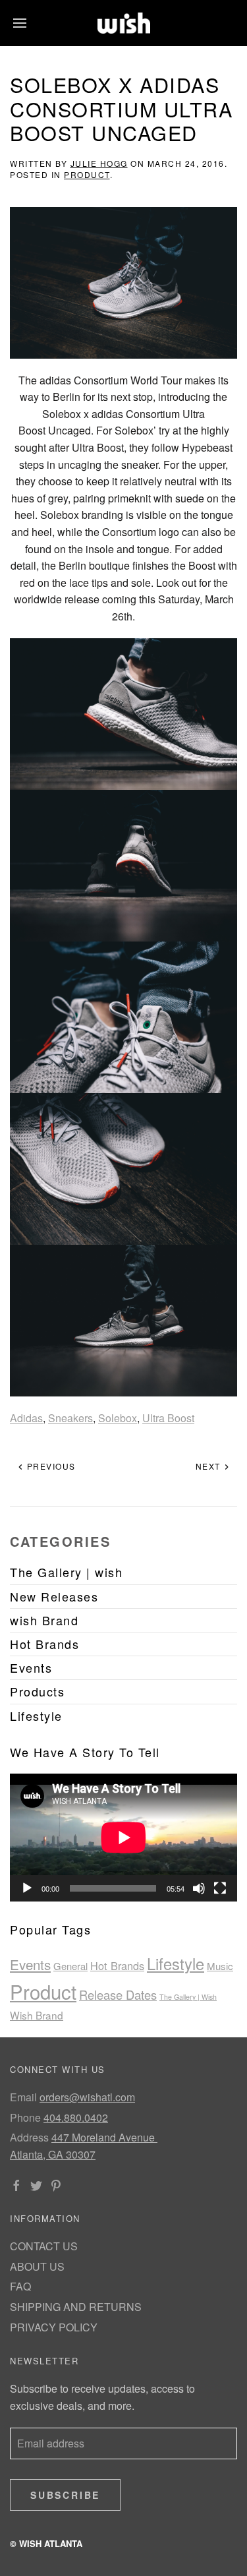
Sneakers (70, 1418)
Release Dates (118, 1994)
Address (29, 2137)
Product (87, 174)
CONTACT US (44, 2246)
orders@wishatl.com (87, 2097)
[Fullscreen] (220, 1888)
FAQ (20, 2286)
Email (23, 2097)
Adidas (26, 1418)
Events (30, 1964)
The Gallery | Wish (188, 1997)
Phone (25, 2117)
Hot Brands (117, 1965)
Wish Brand (37, 2015)
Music (220, 1966)
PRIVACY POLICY (54, 2327)
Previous (50, 1466)
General (70, 1966)
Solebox (118, 1418)
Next (210, 1466)
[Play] (27, 1888)
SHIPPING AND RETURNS (76, 2307)
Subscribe (65, 2495)
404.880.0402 (76, 2117)
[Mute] (199, 1888)
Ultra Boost (168, 1418)
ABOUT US (37, 2266)
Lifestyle (176, 1963)
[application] (123, 1838)
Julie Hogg (99, 163)
